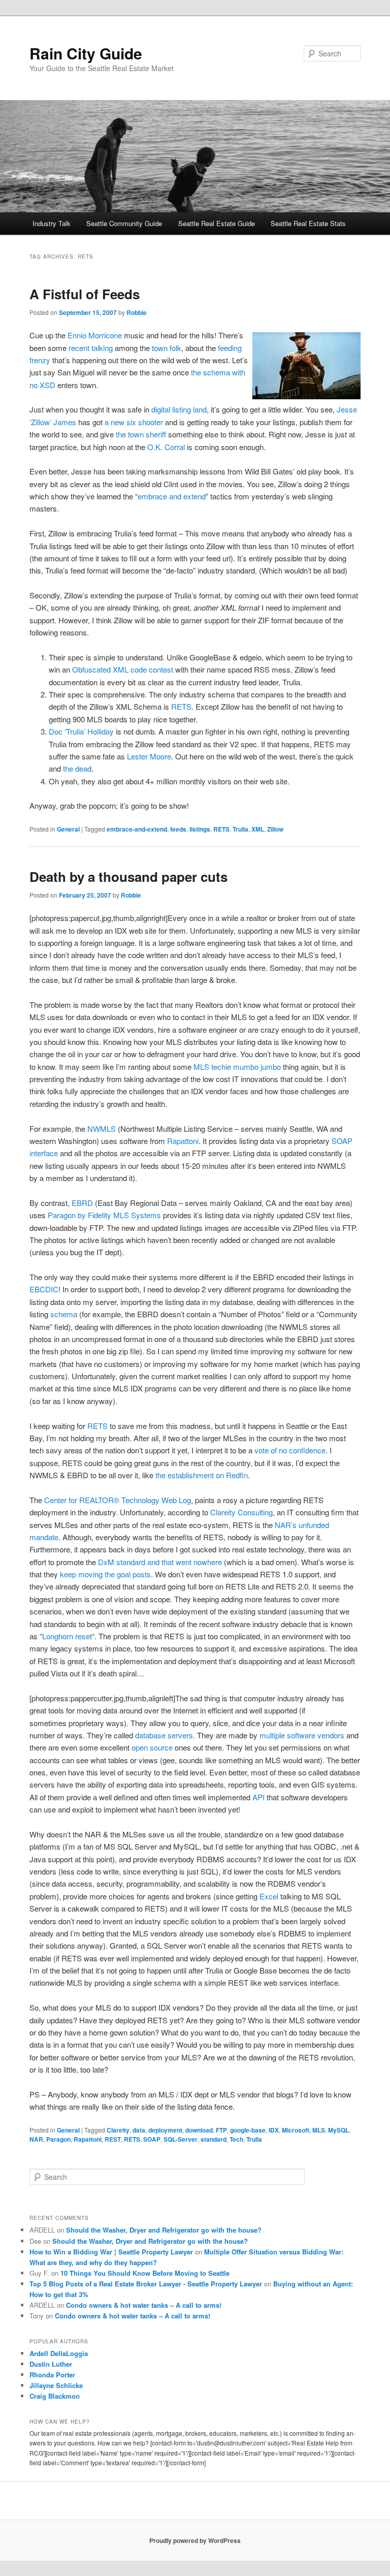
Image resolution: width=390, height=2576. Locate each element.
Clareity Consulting (241, 1512)
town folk (167, 348)
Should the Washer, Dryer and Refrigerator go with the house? (164, 2230)
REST (113, 2139)
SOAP (152, 2139)
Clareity (118, 2130)
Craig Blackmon (55, 2396)
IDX (274, 2130)
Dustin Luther (51, 2364)
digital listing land (179, 409)
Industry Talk (52, 223)
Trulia (240, 829)
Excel (269, 1896)
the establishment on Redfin (202, 1475)
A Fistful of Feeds (85, 294)
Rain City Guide (86, 53)
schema (64, 1314)
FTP (221, 2130)
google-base (248, 2130)
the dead (77, 768)
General (68, 829)
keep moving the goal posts (105, 1574)
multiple (272, 1735)
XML (258, 829)
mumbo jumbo (257, 1067)
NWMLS (102, 1128)
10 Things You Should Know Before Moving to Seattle (145, 2273)
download (199, 2130)
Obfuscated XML (100, 669)
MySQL (338, 2130)
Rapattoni (183, 1141)
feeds (178, 829)
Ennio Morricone (95, 335)
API (258, 1797)
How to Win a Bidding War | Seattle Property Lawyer (111, 2252)
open (140, 1747)
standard (214, 2139)
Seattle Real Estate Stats (308, 223)
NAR (36, 2139)
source (161, 1747)
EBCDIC (44, 1289)
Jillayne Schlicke (56, 2385)
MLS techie (212, 1067)
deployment (165, 2130)
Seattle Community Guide (124, 223)
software (301, 1735)
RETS (181, 706)
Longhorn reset (67, 1636)
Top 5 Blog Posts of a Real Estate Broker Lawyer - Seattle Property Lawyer (146, 2284)
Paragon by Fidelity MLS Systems (104, 1215)
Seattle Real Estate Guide (217, 223)
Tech (236, 2139)
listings (200, 829)
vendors (331, 1735)
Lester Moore (149, 756)
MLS (319, 2130)
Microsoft (296, 2130)
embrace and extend (172, 496)
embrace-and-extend (137, 829)
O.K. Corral (166, 447)
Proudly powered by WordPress (195, 2540)
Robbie (137, 312)
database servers (164, 1735)
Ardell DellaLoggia (59, 2353)
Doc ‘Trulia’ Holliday (81, 731)
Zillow (275, 829)
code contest (152, 669)
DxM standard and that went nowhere (160, 1562)
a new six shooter (134, 422)
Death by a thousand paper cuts (128, 877)
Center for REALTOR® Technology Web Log (118, 1500)
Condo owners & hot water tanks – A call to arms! (144, 2305)
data (139, 2130)
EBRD (82, 1203)
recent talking (91, 348)
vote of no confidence (290, 1450)
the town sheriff (141, 434)
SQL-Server (181, 2139)
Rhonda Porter (52, 2375)
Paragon (58, 2139)
